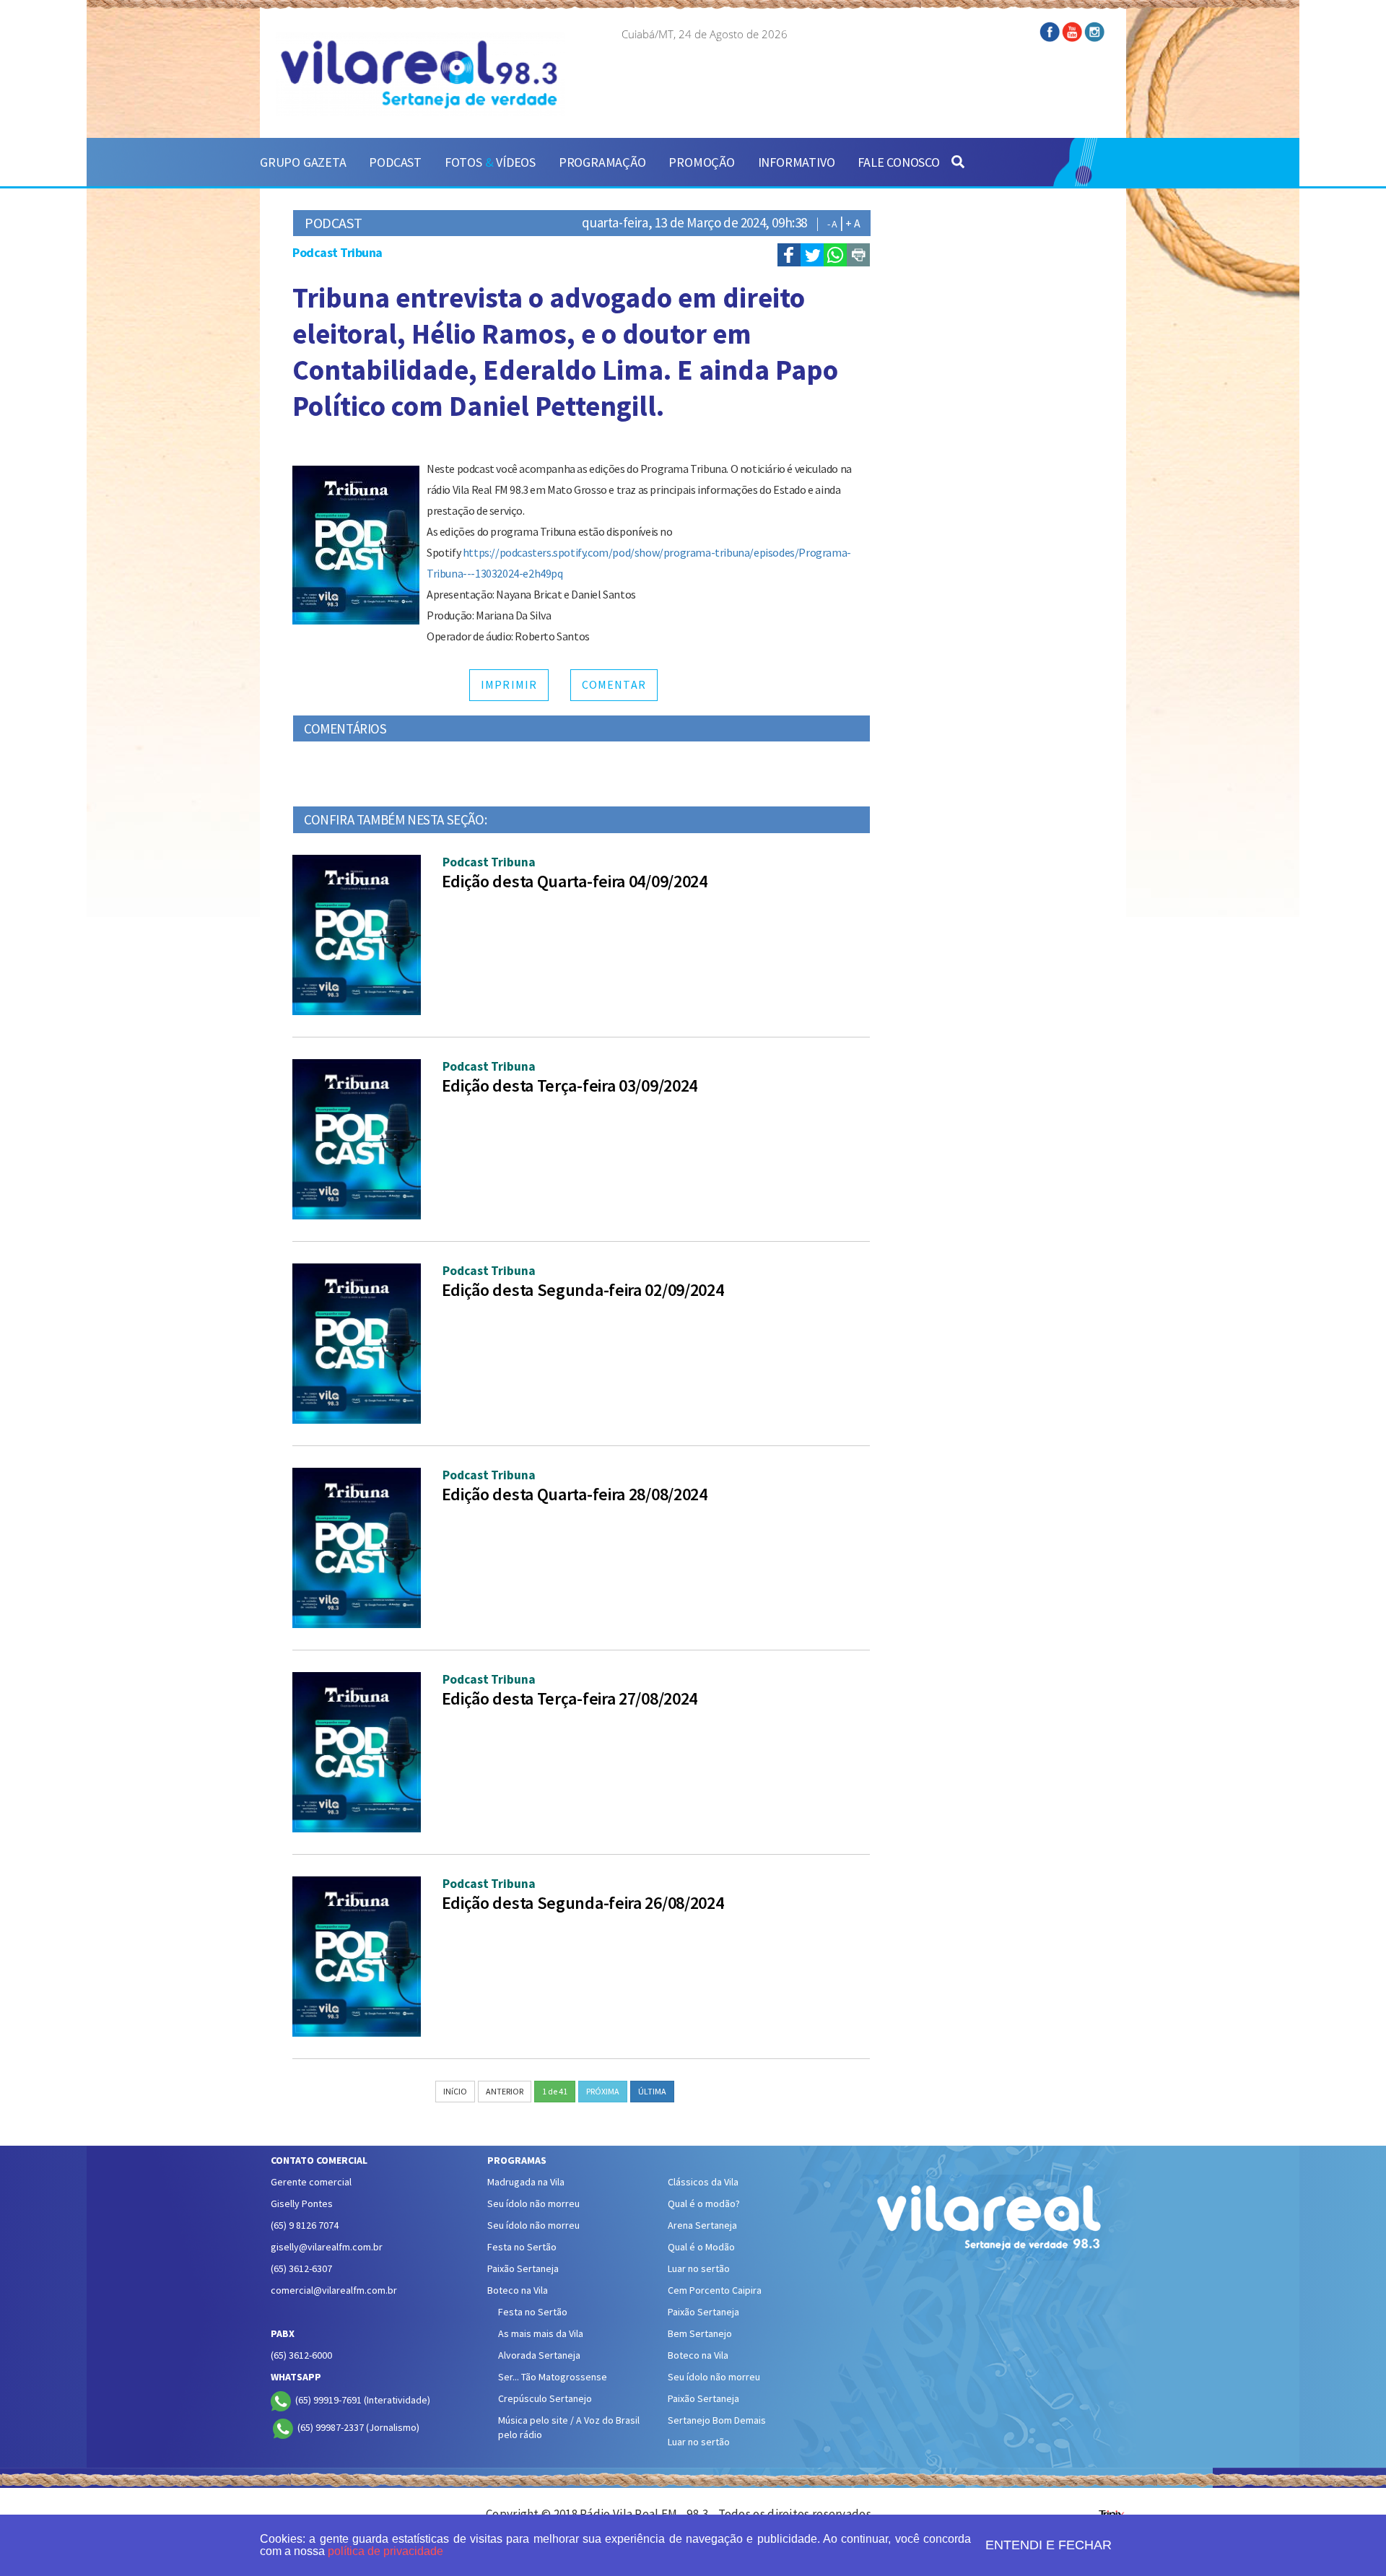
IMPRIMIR (509, 684)
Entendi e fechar (1049, 2545)
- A (832, 224)
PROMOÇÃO (701, 162)
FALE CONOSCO (899, 162)
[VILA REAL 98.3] (420, 74)
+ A (853, 223)
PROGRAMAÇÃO (602, 162)
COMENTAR (614, 684)
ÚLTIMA (652, 2091)
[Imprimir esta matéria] (858, 255)
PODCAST (395, 162)
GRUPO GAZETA (303, 162)
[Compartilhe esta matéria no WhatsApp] (835, 255)
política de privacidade (385, 2551)
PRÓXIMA (603, 2091)
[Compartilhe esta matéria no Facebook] (789, 255)
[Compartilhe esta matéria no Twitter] (812, 255)
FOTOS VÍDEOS (490, 162)
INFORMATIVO (797, 162)
